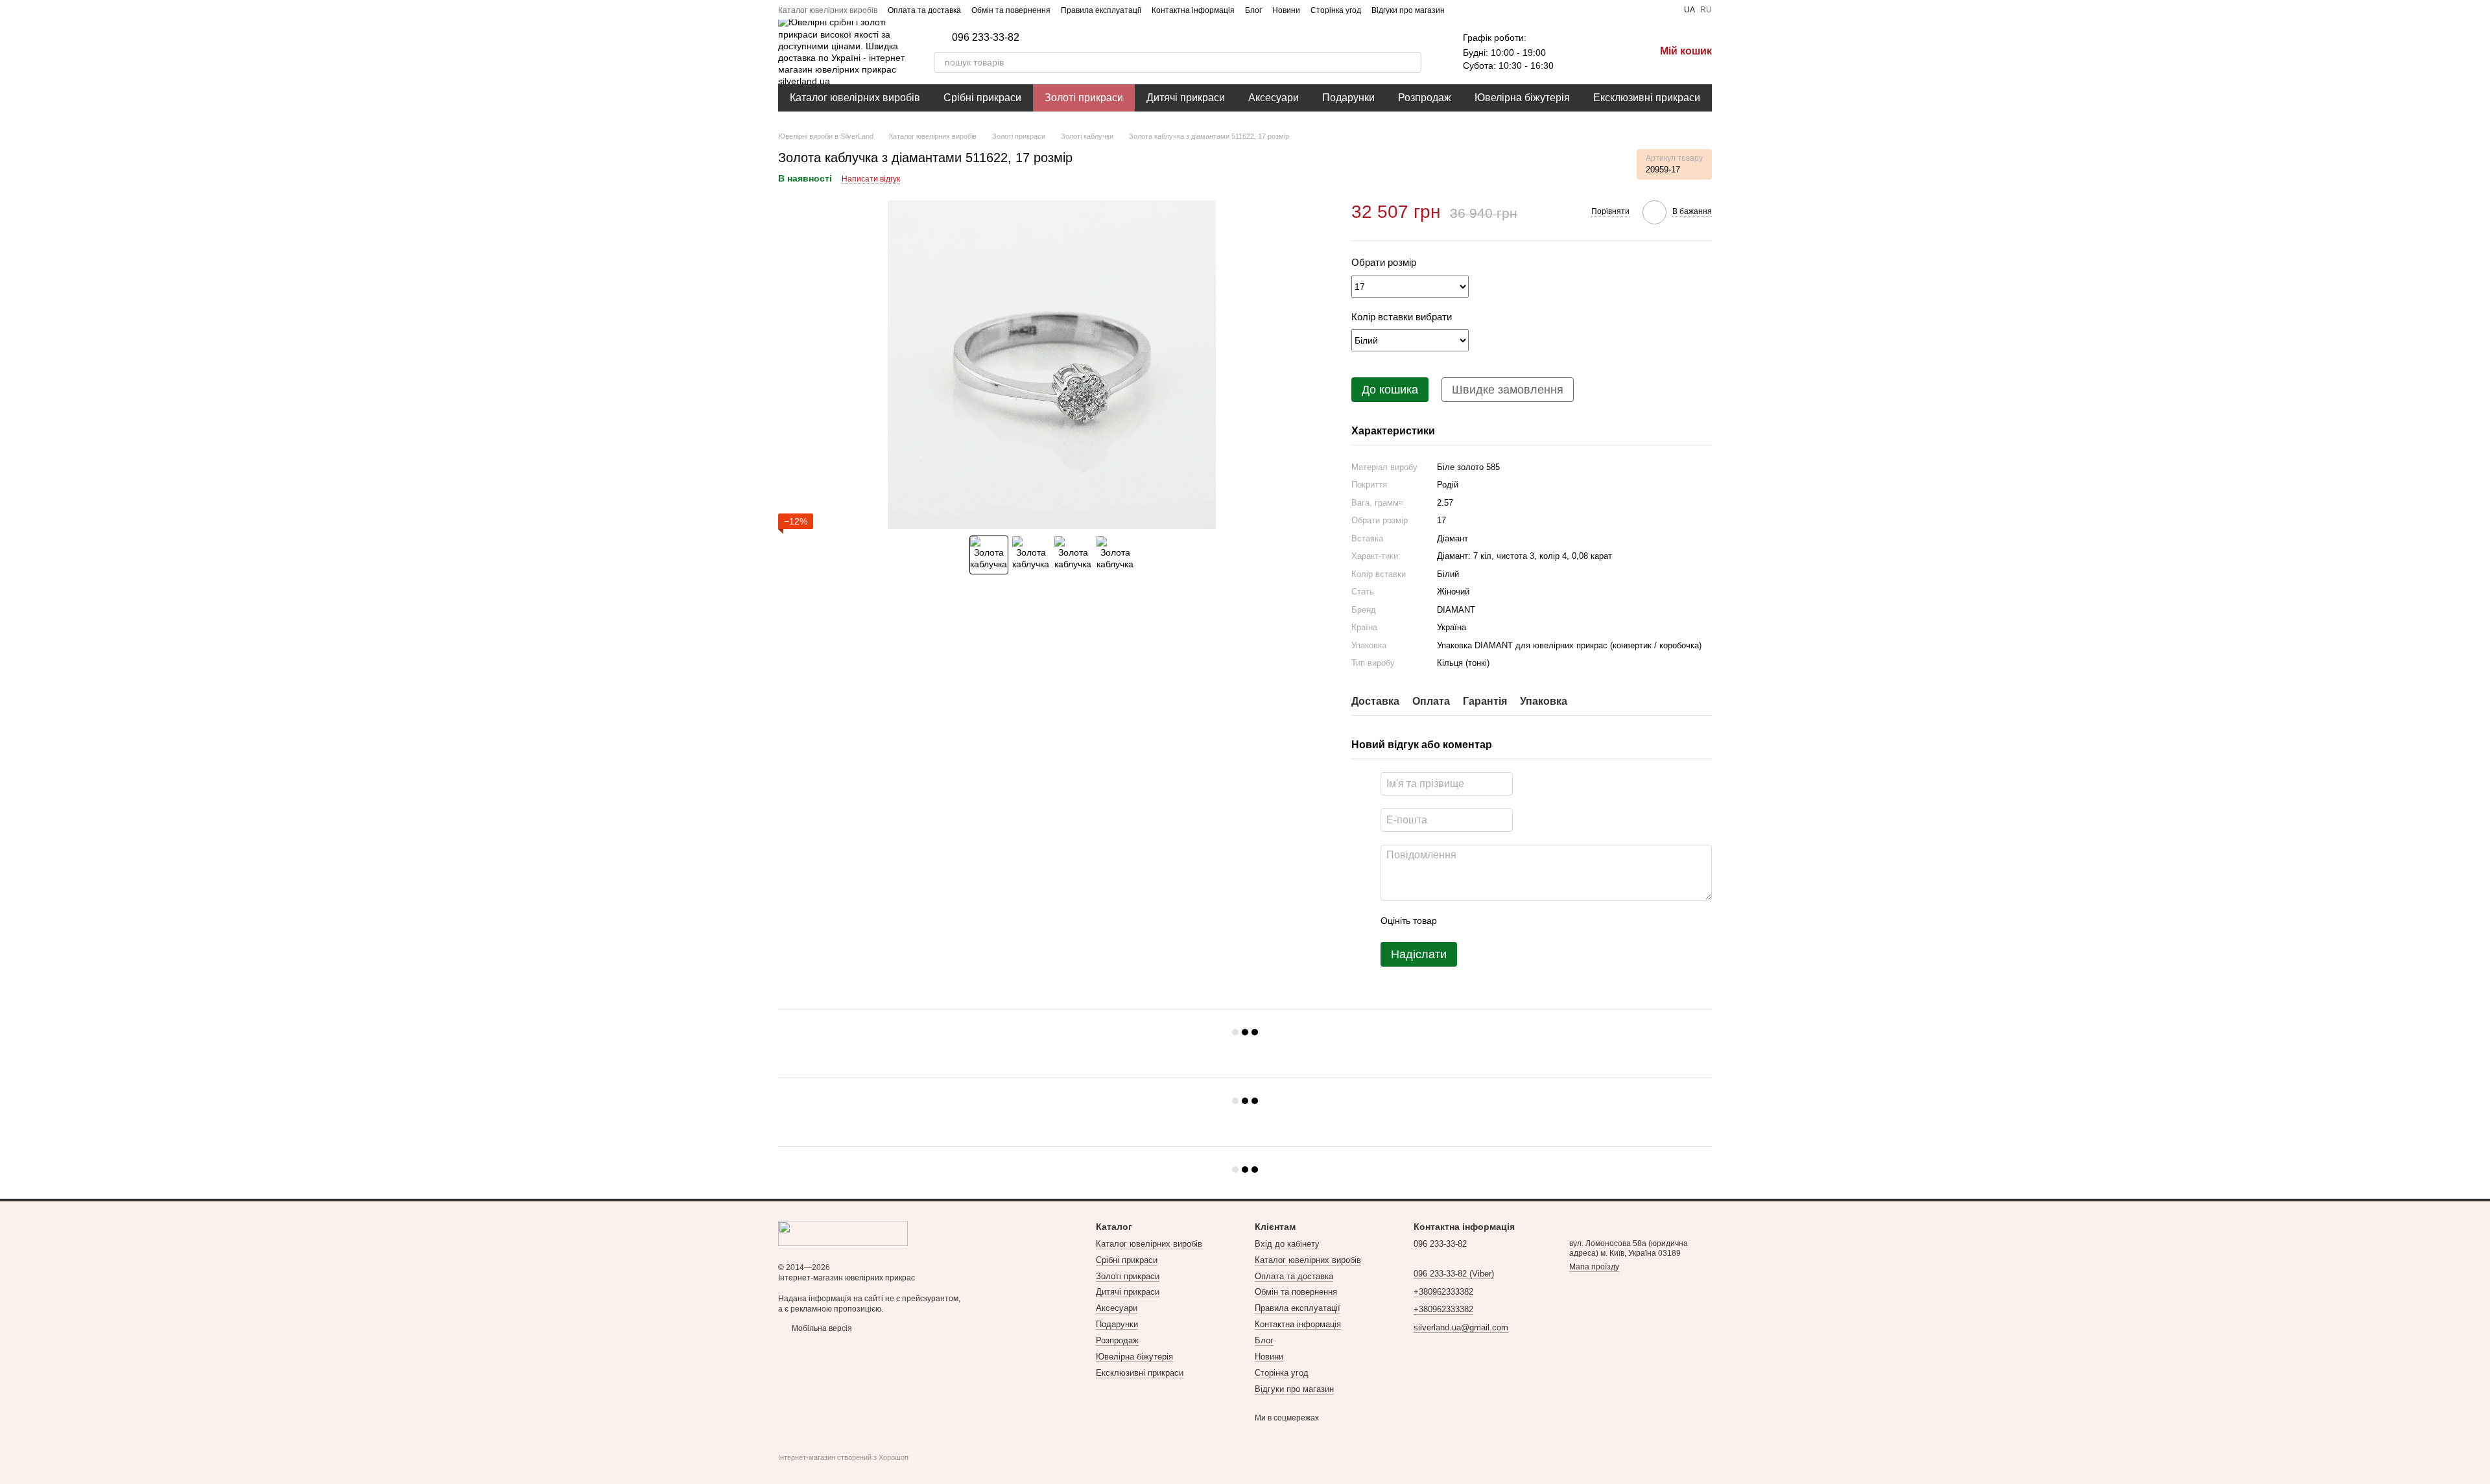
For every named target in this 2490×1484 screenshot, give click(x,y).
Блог (1253, 10)
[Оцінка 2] (1479, 921)
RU (1706, 10)
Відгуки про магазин (1408, 10)
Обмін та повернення (1011, 10)
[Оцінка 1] (1458, 921)
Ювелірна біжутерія (1522, 98)
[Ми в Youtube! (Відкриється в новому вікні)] (1478, 10)
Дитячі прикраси (1186, 98)
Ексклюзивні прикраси (1647, 98)
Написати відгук (871, 179)
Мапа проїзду (1594, 1267)
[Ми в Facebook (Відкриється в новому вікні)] (1463, 10)
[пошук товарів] (1411, 62)
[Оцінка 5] (1541, 921)
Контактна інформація (1193, 10)
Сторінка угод (1336, 10)
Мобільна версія (821, 1328)
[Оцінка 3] (1500, 921)
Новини (1286, 10)
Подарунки (1348, 98)
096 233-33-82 (986, 38)
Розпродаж (1425, 98)
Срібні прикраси (982, 98)
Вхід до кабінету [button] (1287, 1244)
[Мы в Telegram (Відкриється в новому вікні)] (1510, 10)
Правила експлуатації (1101, 10)
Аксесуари (1274, 98)
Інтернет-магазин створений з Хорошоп (843, 1457)
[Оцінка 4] (1521, 921)
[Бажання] (1577, 52)
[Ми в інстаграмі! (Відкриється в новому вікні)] (1494, 10)
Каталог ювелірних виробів (828, 10)
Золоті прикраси (1084, 98)
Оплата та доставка (924, 10)
